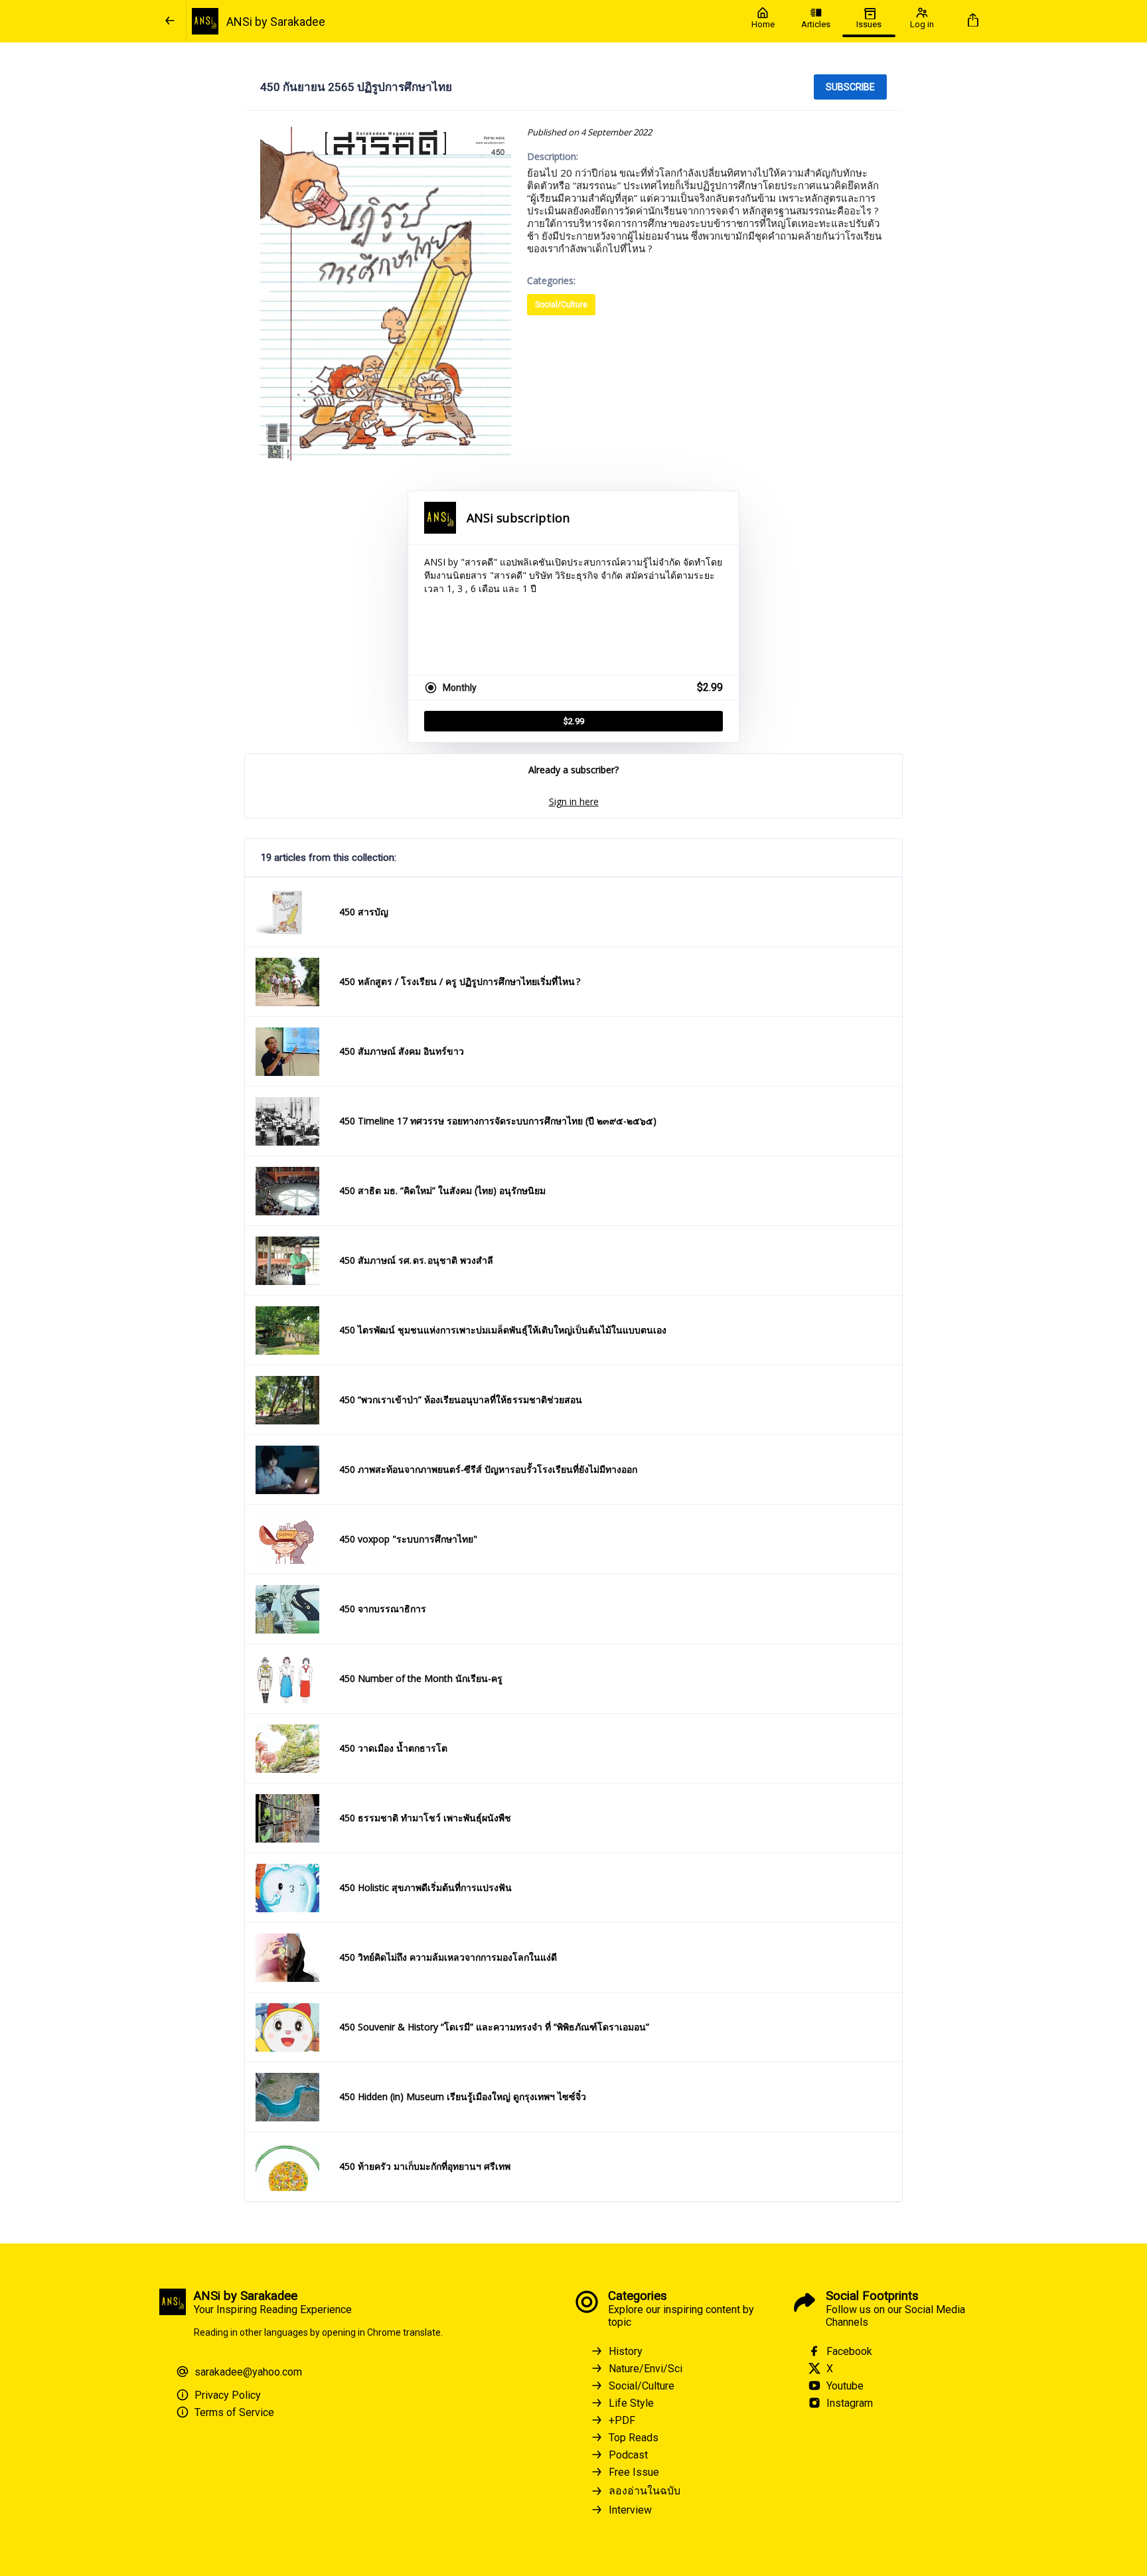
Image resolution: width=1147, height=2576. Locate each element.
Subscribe (850, 87)
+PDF (622, 2420)
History (626, 2351)
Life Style (631, 2403)
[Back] (170, 21)
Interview (630, 2510)
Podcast (628, 2455)
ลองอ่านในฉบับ (645, 2491)
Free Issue (634, 2472)
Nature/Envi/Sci (646, 2369)
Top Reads (634, 2438)
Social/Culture (561, 305)
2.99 (574, 721)
